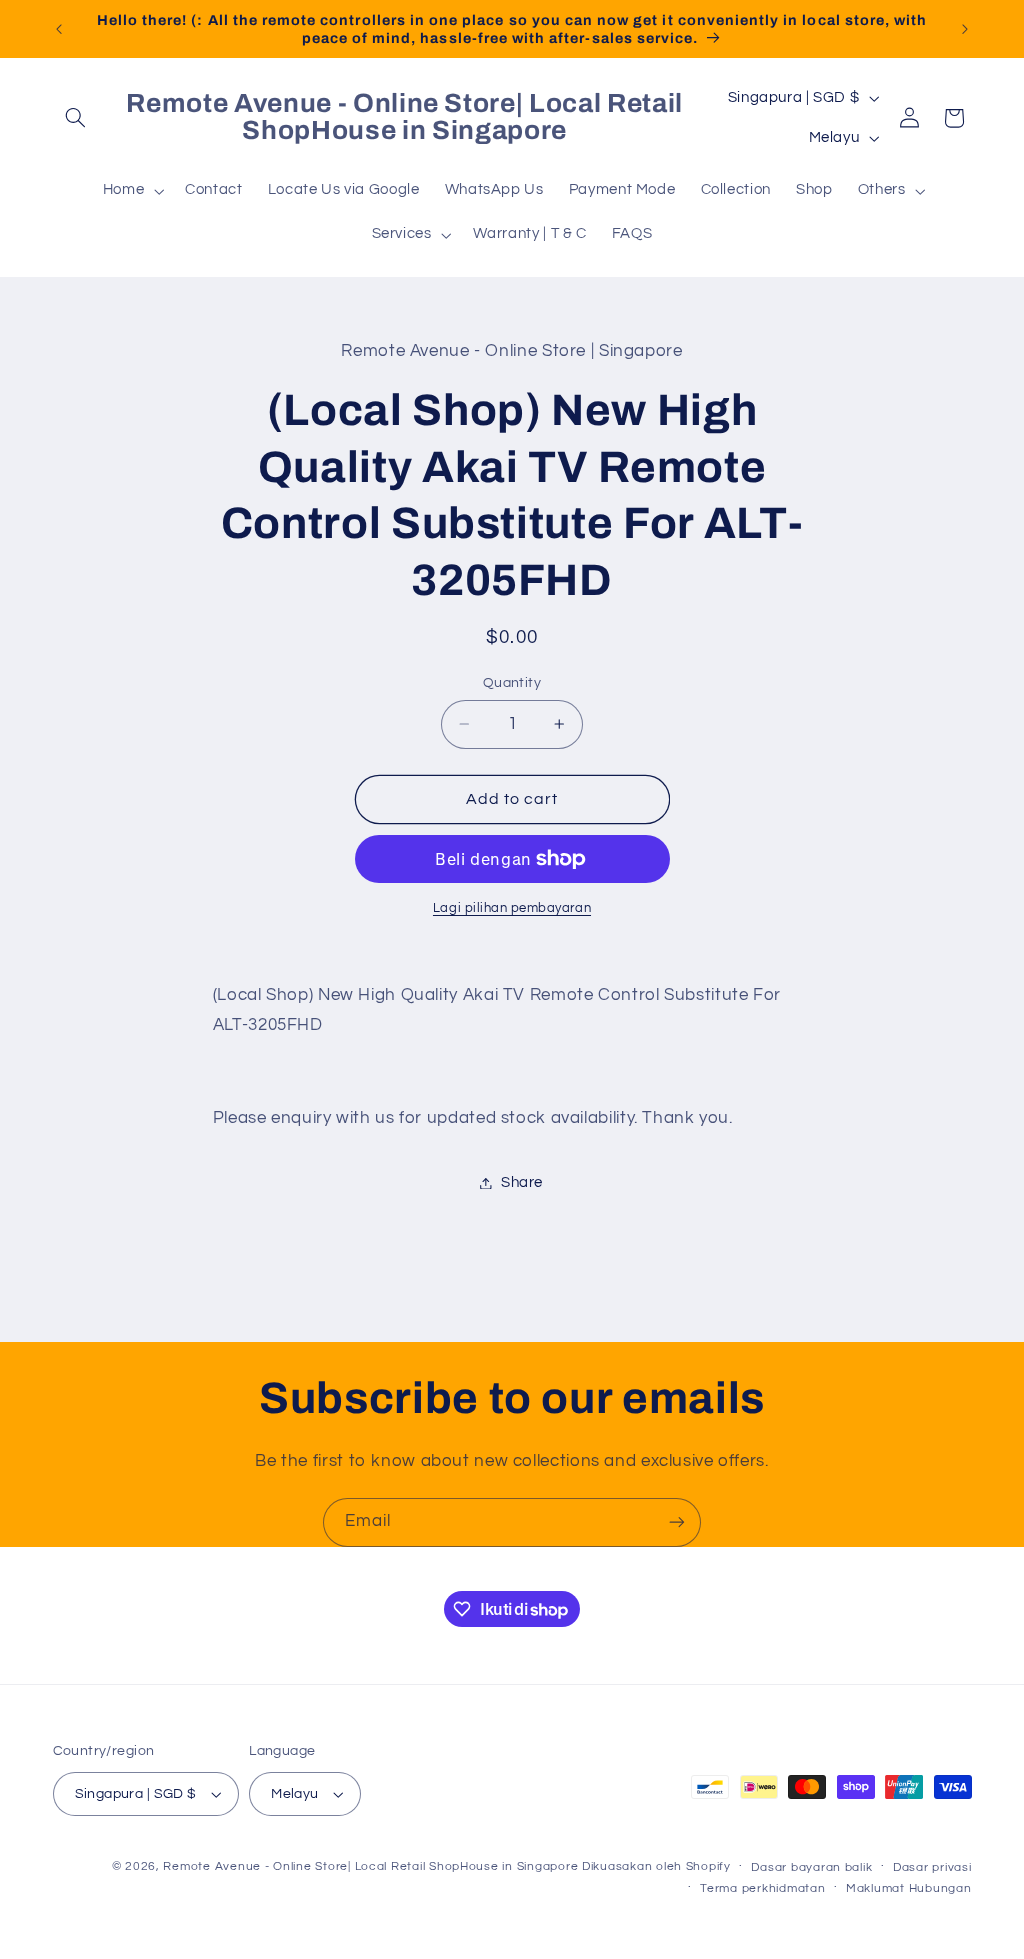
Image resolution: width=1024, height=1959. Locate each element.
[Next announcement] (965, 29)
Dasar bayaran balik (811, 1867)
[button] (76, 118)
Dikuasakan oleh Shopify (656, 1866)
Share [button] (522, 1182)
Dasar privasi (932, 1867)
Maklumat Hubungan (909, 1888)
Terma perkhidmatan (762, 1888)
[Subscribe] (677, 1522)
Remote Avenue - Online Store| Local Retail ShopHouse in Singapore (370, 1866)
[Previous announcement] (59, 29)
